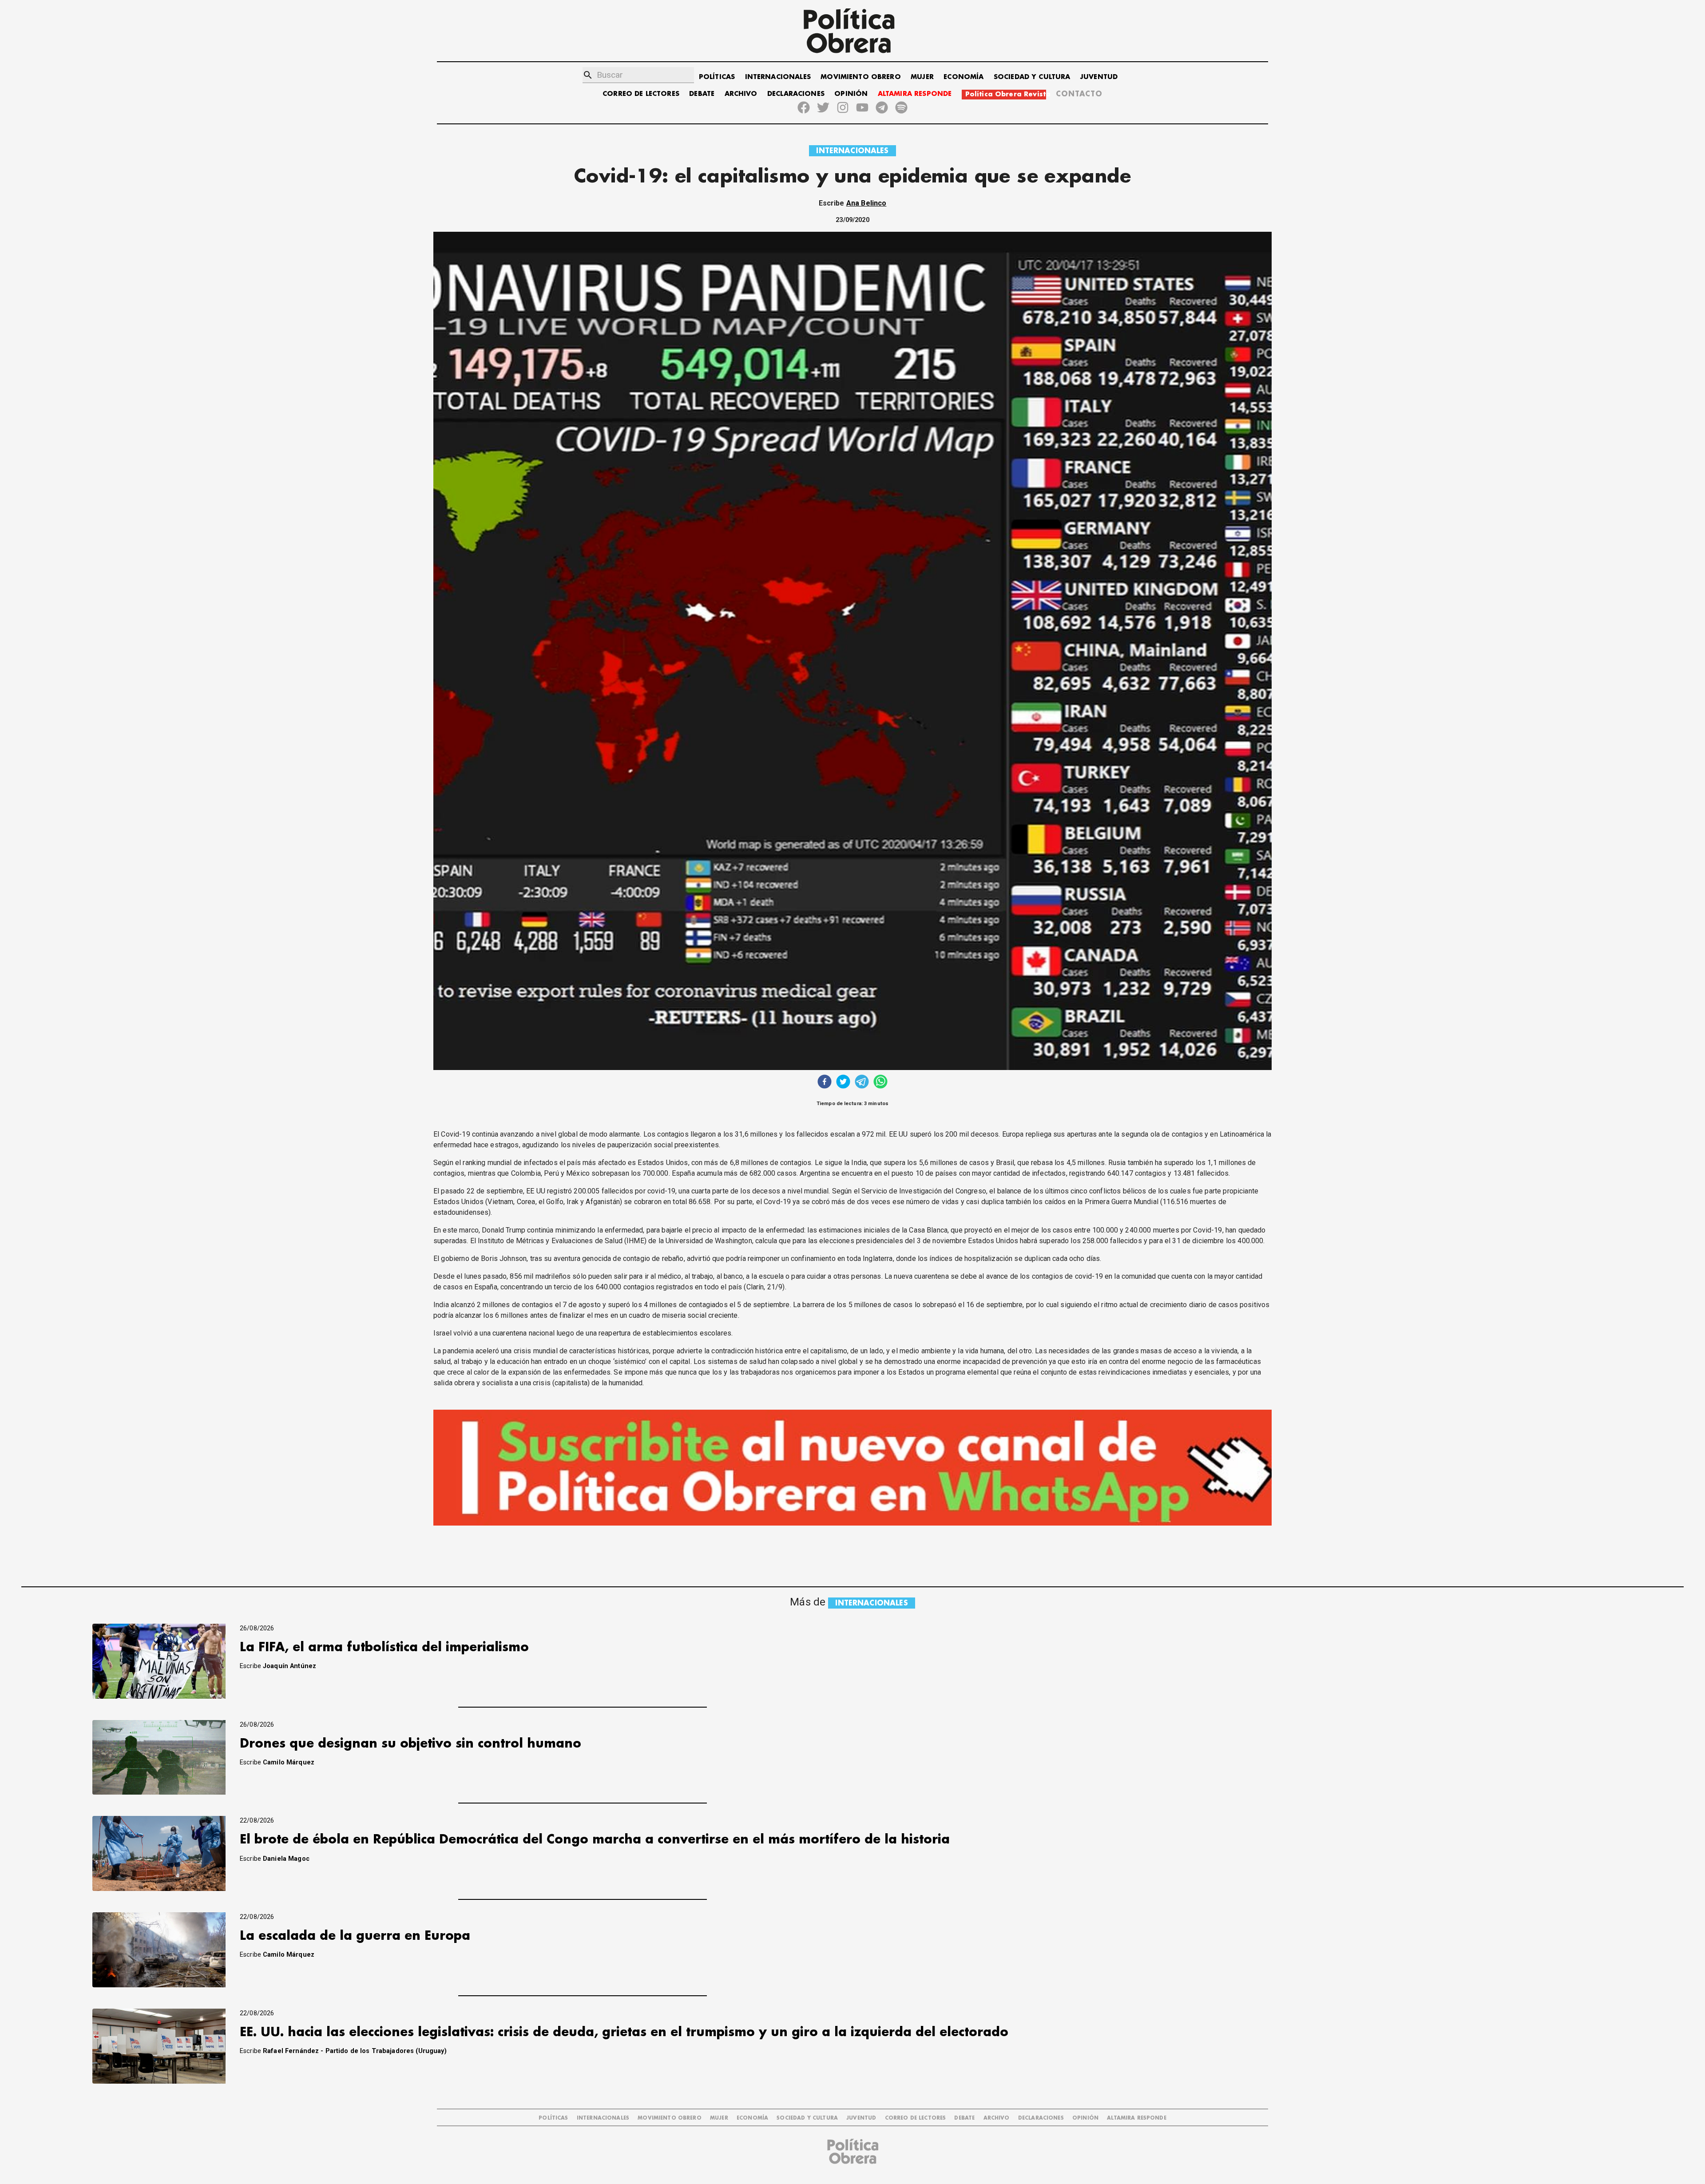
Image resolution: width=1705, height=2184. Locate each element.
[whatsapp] (880, 1083)
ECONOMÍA (964, 77)
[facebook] (825, 1083)
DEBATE (702, 94)
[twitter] (843, 1083)
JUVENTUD (1099, 77)
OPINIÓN (851, 94)
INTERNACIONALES (778, 77)
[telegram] (862, 1083)
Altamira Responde (1137, 2118)
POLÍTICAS (717, 77)
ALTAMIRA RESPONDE (915, 94)
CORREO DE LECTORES (641, 94)
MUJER (922, 77)
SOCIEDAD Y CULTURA (1032, 77)
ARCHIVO (741, 94)
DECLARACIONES (796, 94)
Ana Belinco (866, 203)
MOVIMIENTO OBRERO (861, 77)
